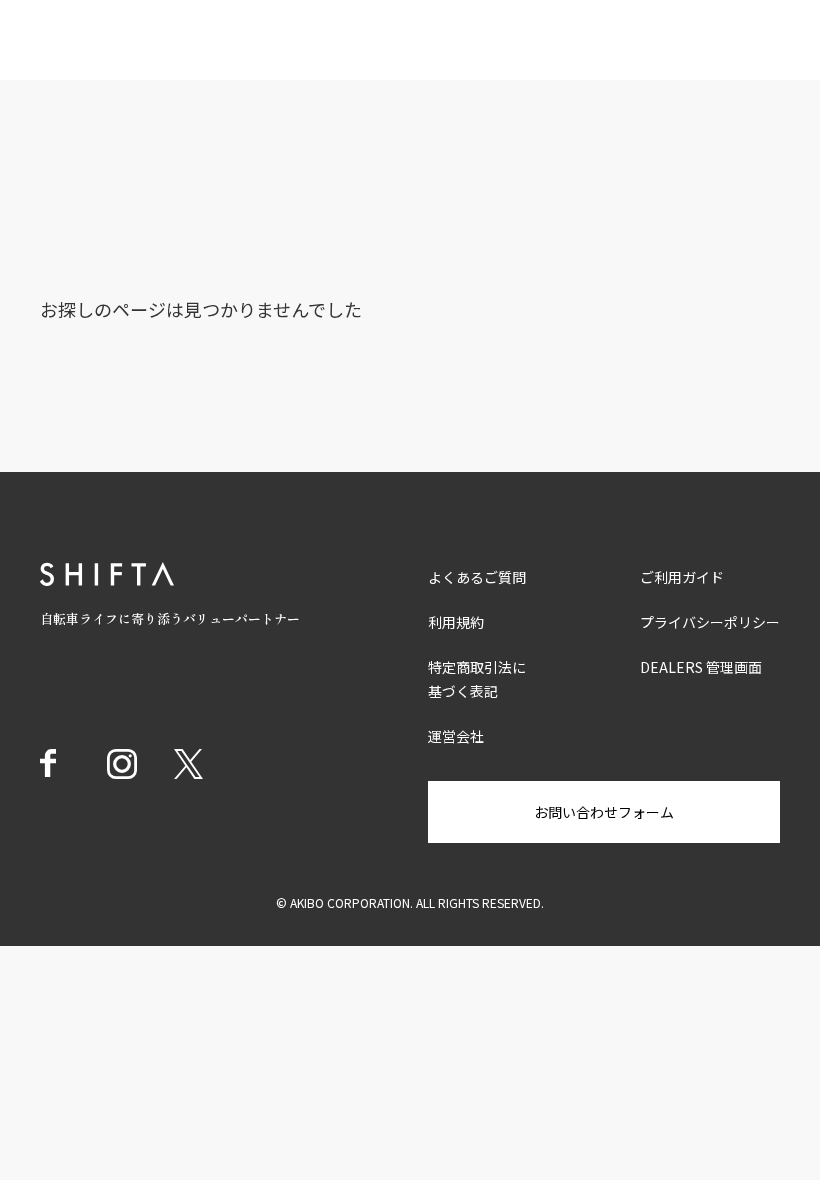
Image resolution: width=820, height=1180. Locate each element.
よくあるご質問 (477, 577)
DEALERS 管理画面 (701, 667)
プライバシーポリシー (710, 622)
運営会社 (456, 736)
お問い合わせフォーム (604, 812)
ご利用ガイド (682, 577)
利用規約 (456, 622)
